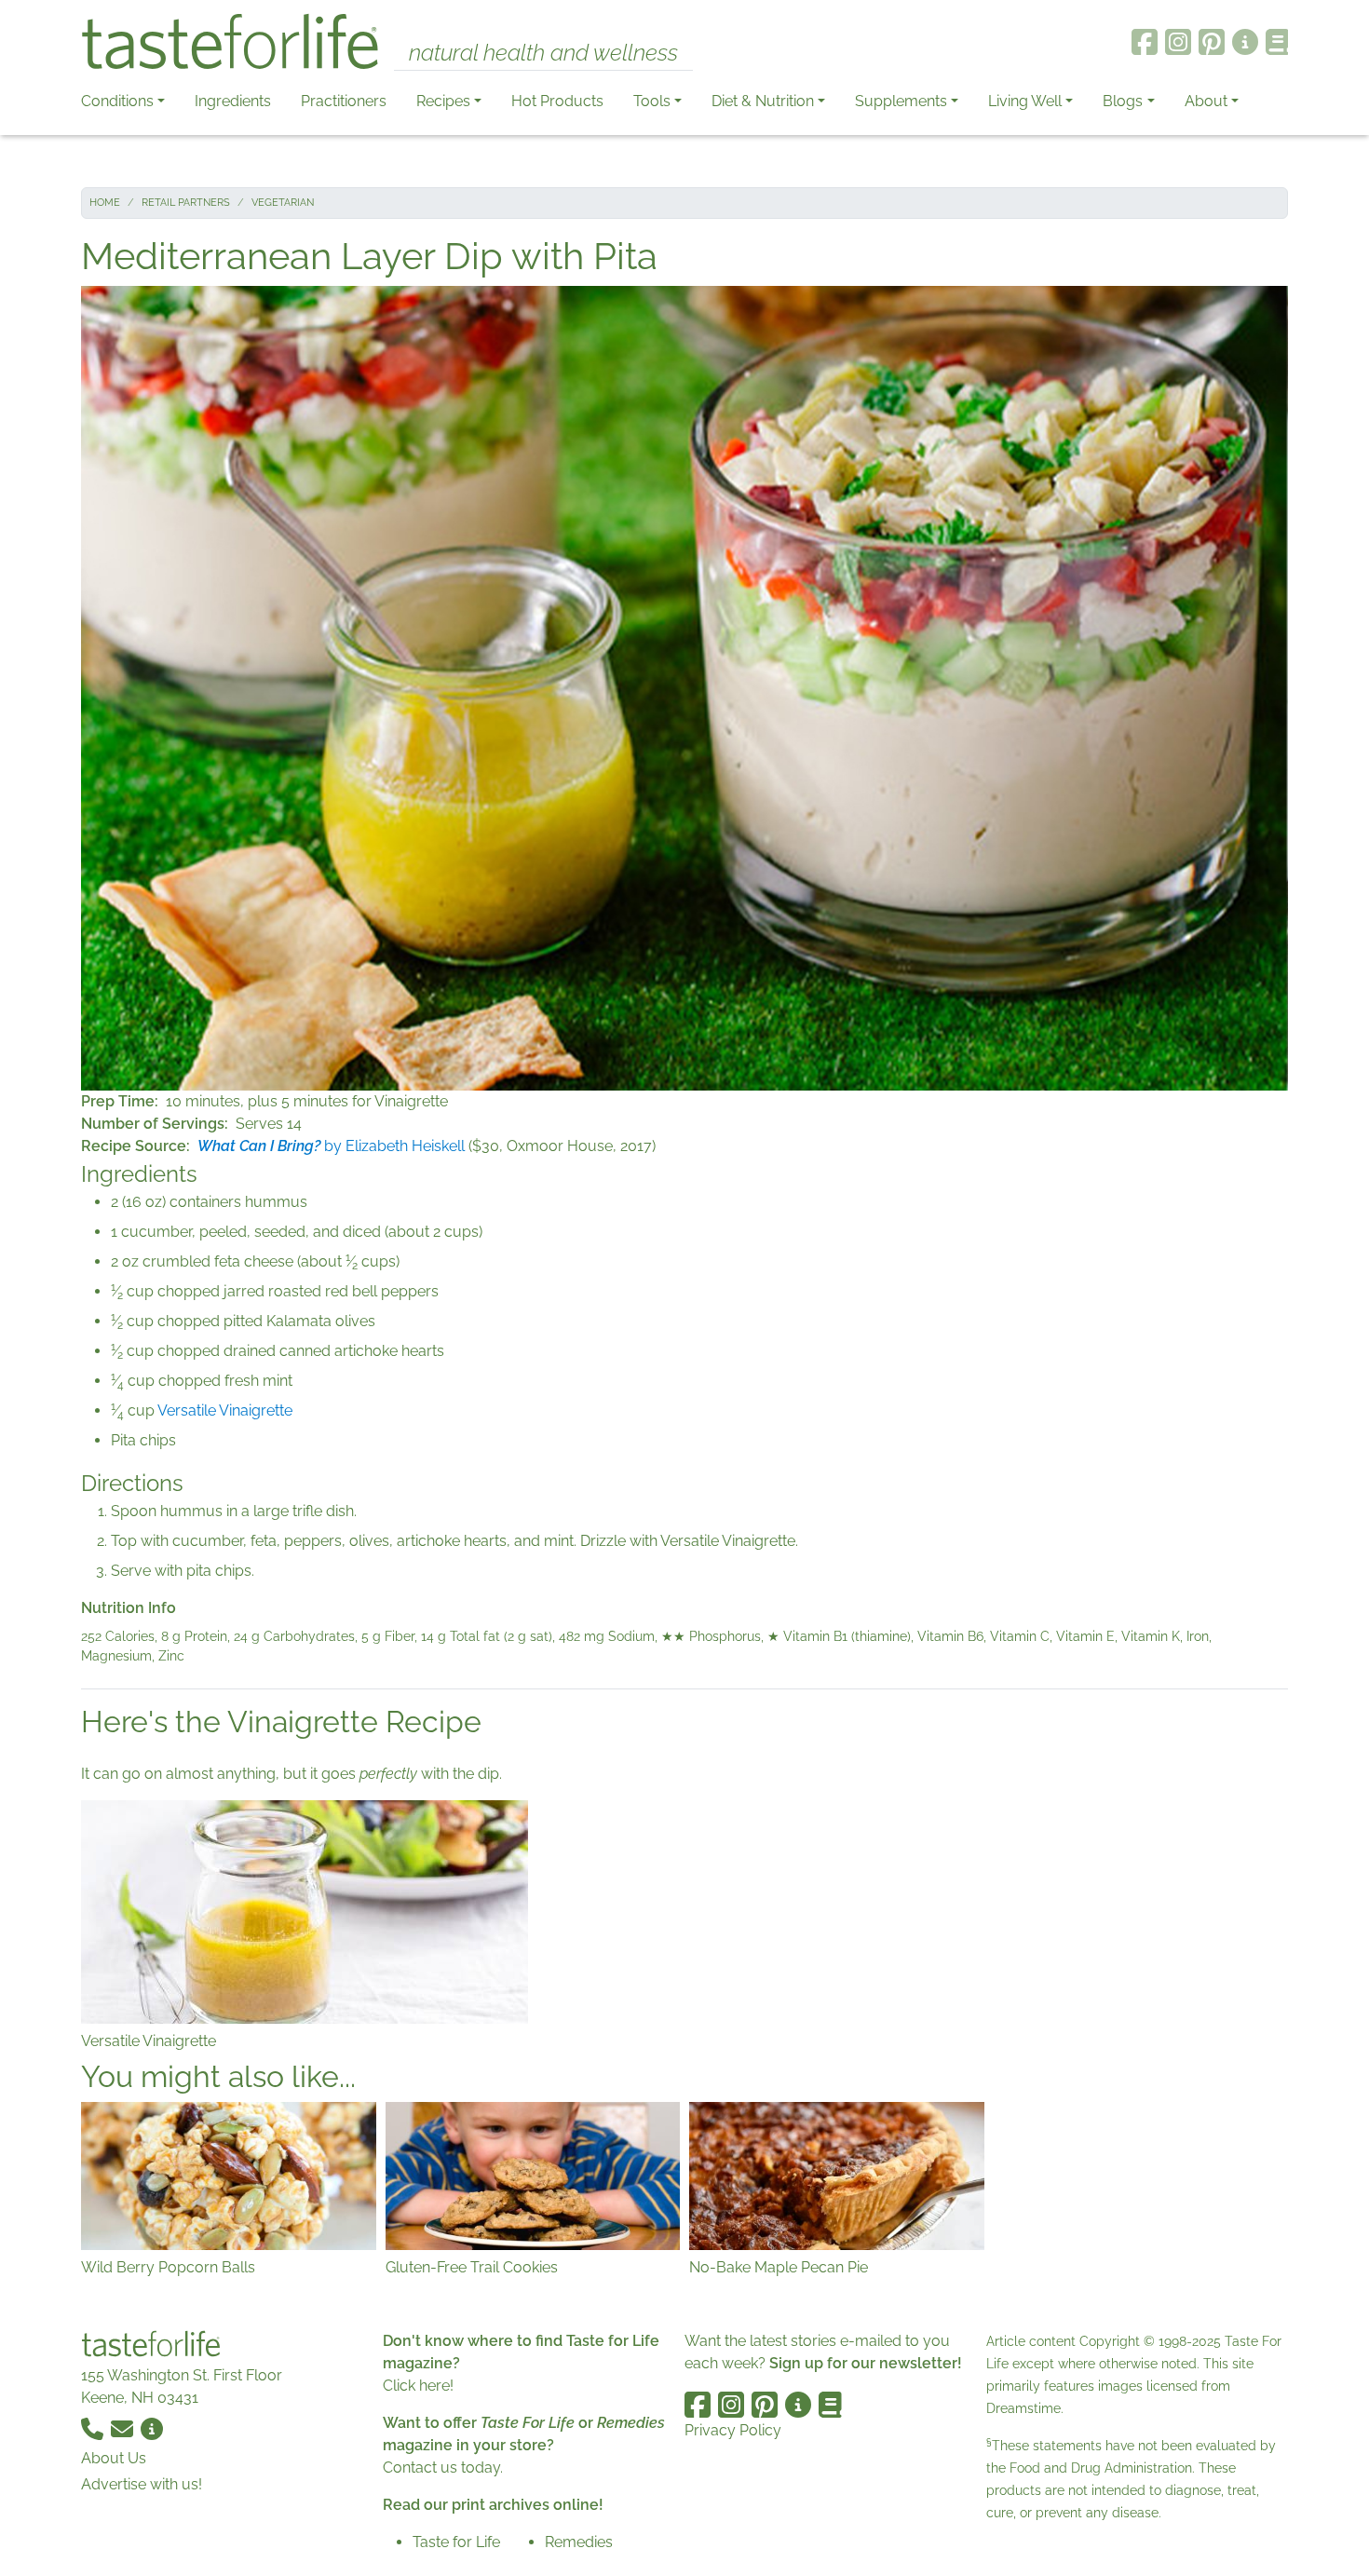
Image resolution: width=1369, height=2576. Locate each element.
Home (105, 203)
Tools (652, 101)
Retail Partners (186, 203)
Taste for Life (456, 2542)
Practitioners (344, 101)
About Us (114, 2458)
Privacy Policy (733, 2430)
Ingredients (233, 101)
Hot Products (557, 101)
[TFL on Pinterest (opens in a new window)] (1212, 42)
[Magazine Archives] (1277, 42)
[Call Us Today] (94, 2427)
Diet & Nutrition (763, 101)
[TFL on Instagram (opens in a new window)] (1178, 42)
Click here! (418, 2386)
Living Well (1025, 101)
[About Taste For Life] (1245, 42)
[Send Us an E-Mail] (124, 2427)
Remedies (579, 2542)
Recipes (443, 101)
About (1206, 101)
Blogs (1123, 101)
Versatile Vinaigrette (225, 1410)
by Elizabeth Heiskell (331, 1146)
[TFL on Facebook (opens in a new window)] (1145, 42)
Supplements (901, 101)
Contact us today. (443, 2468)
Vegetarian (283, 203)
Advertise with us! (142, 2484)
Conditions (117, 101)
